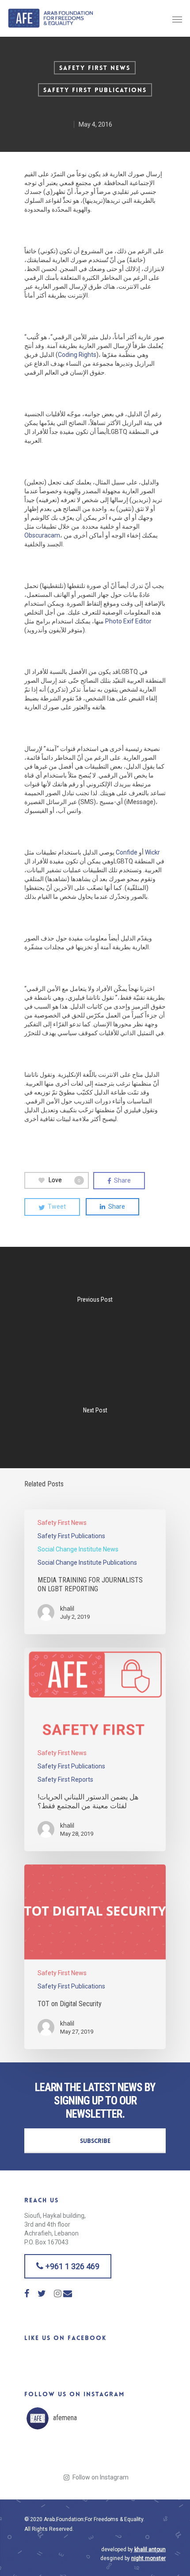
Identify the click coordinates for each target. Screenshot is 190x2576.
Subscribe (95, 2141)
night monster (148, 2558)
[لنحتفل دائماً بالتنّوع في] (147, 2453)
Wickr (152, 852)
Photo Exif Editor (128, 621)
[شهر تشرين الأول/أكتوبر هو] (44, 2453)
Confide (127, 852)
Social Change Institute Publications (87, 1563)
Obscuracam (42, 535)
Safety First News (95, 68)
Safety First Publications (95, 90)
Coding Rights (77, 355)
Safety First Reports (65, 1779)
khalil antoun (150, 2549)
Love (65, 1180)
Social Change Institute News (78, 1549)
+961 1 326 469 (72, 2266)
